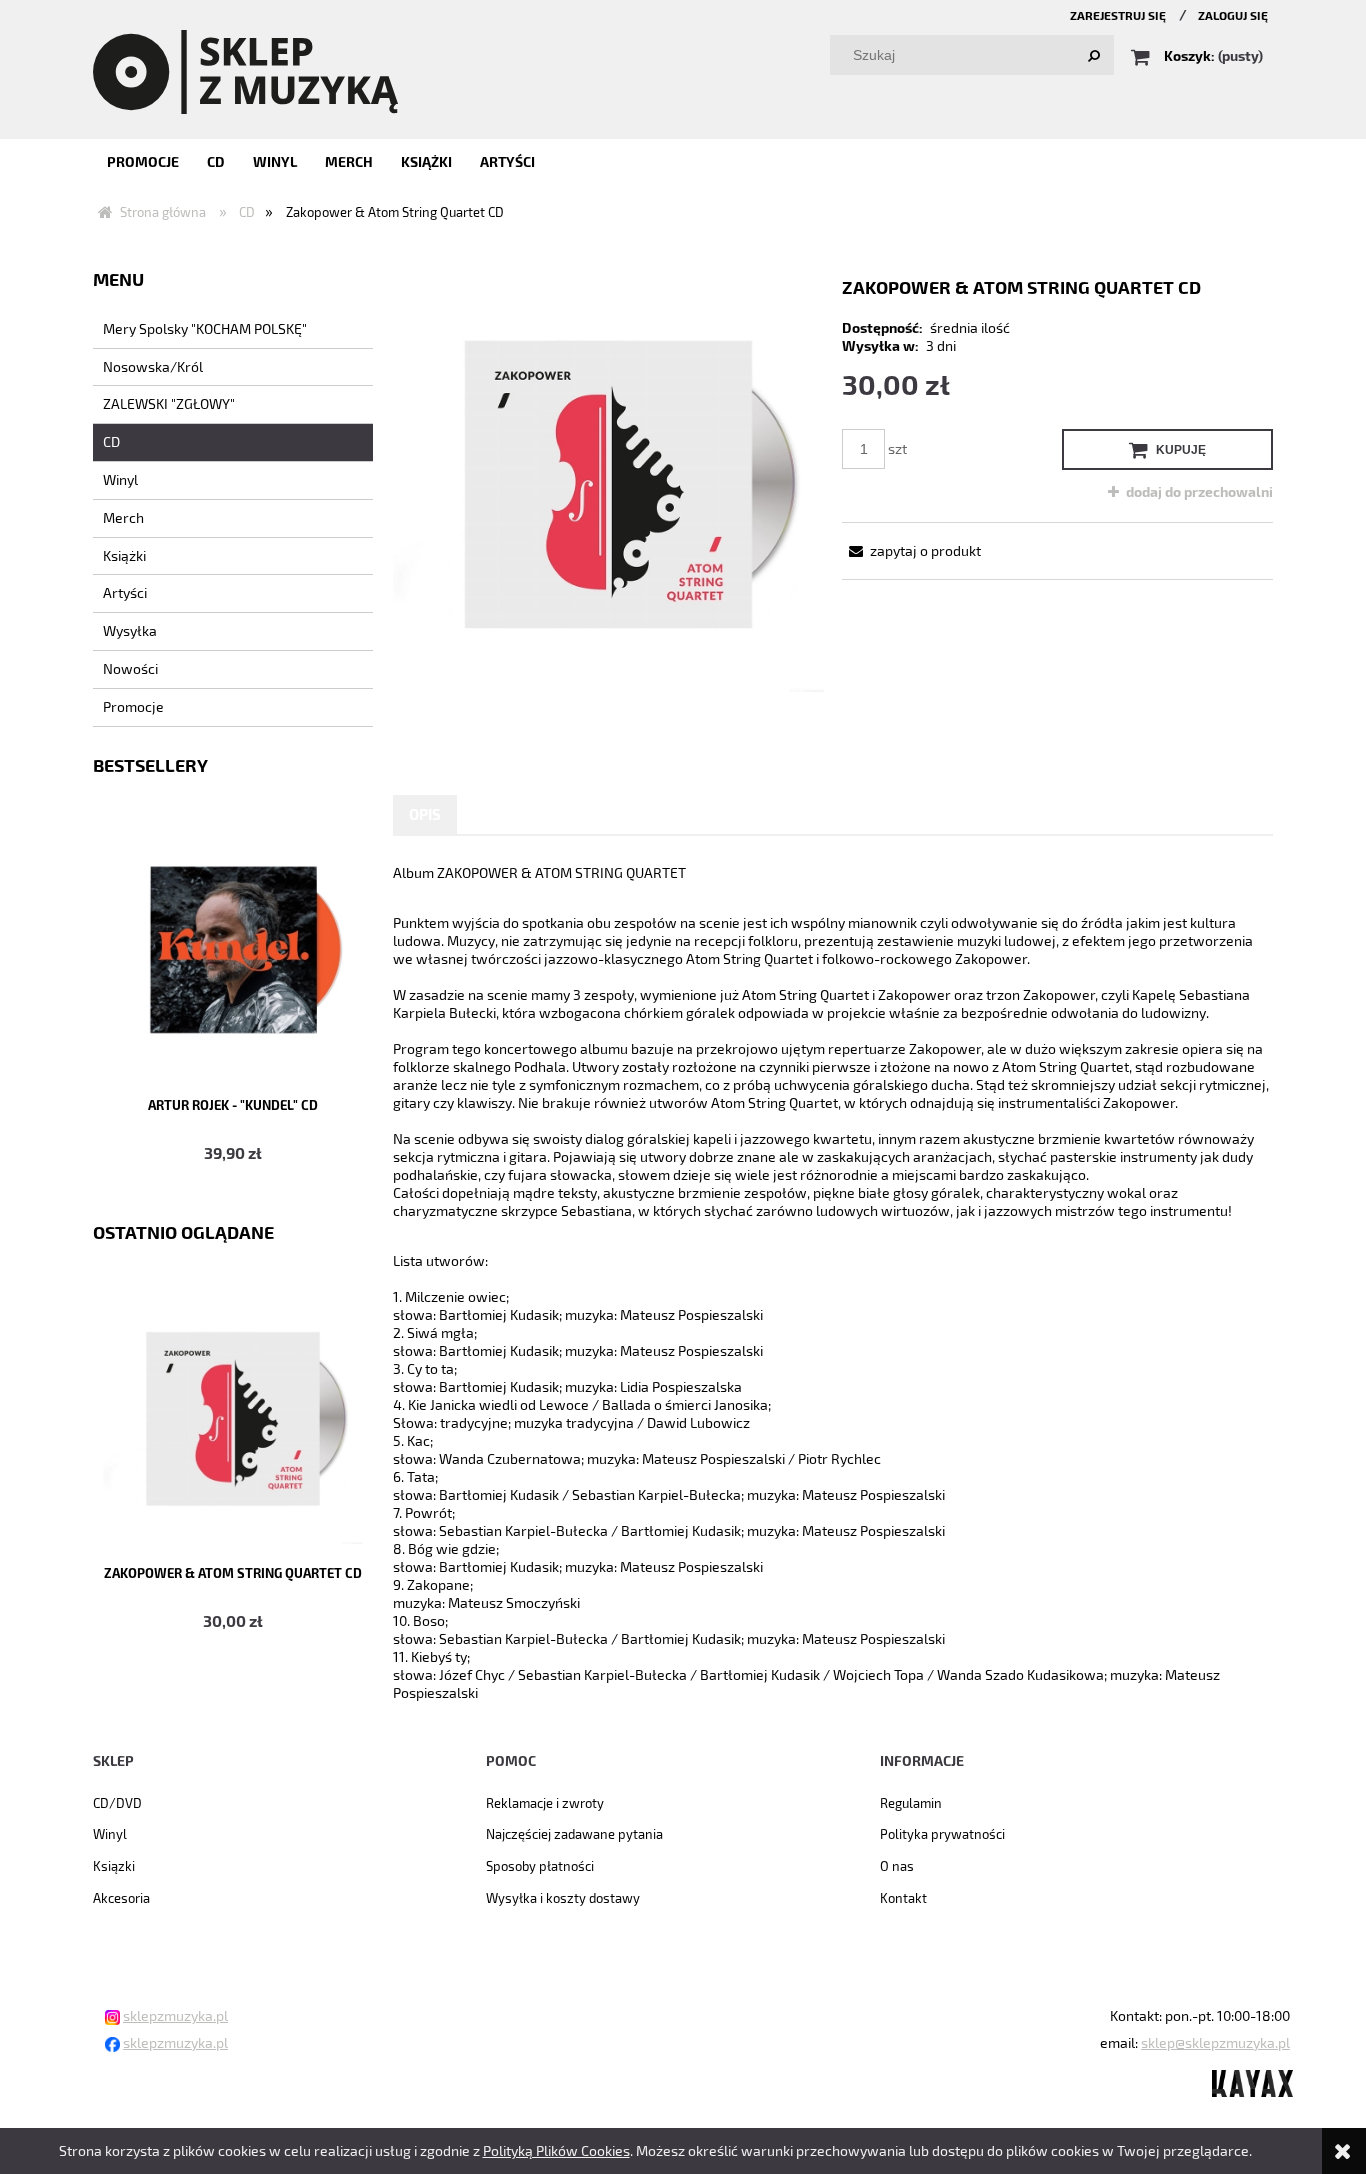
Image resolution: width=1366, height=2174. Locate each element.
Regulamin (911, 1803)
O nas (897, 1866)
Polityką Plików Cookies (556, 2150)
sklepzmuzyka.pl (175, 2015)
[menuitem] (143, 161)
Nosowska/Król (153, 366)
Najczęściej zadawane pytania (574, 1834)
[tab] (425, 814)
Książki (124, 555)
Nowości (130, 668)
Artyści (125, 592)
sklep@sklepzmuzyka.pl (1215, 2042)
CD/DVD (117, 1803)
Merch (123, 517)
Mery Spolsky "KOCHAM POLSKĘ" (205, 328)
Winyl (120, 479)
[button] (911, 550)
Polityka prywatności (942, 1834)
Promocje (133, 706)
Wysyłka (130, 630)
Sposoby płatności (540, 1866)
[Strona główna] (245, 70)
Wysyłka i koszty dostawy (563, 1898)
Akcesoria (121, 1898)
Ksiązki (114, 1866)
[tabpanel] (833, 1283)
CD (111, 441)
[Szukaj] (1094, 55)
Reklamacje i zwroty (545, 1803)
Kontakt (903, 1898)
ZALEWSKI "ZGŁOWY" (169, 403)
